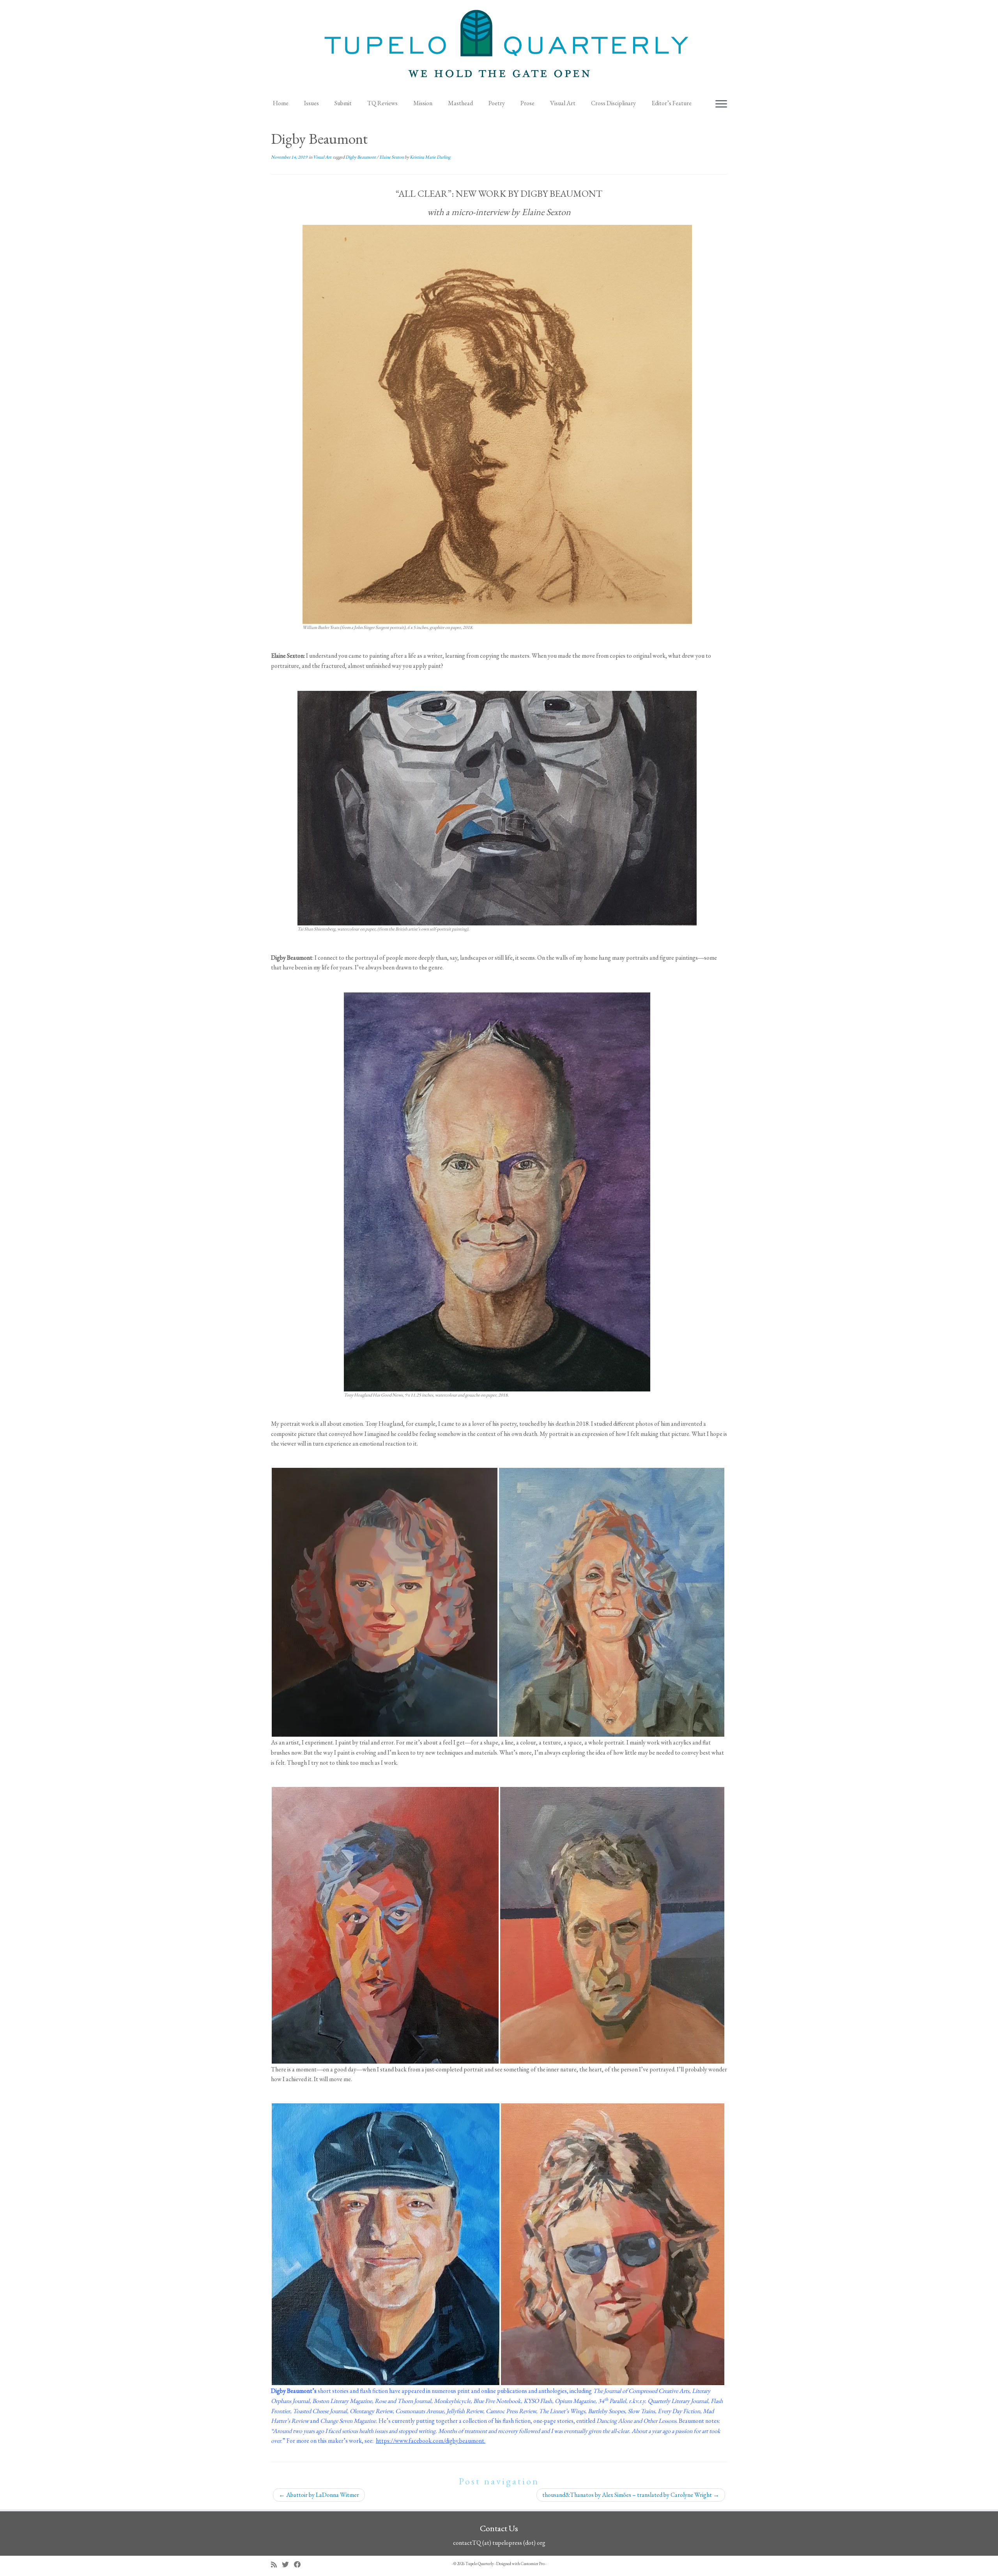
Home (281, 103)
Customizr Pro (533, 2564)
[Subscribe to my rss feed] (276, 2565)
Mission (423, 103)
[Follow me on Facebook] (300, 2565)
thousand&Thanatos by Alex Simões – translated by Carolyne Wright (631, 2495)
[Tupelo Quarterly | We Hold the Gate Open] (499, 47)
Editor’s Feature (672, 103)
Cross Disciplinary (613, 103)
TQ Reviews (382, 103)
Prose (527, 103)
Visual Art (563, 103)
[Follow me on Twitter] (288, 2565)
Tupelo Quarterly (480, 2564)
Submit (343, 103)
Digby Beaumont (361, 157)
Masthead (460, 103)
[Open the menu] (721, 104)
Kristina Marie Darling (430, 157)
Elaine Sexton (392, 157)
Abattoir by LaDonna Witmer (319, 2495)
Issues (311, 103)
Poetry (497, 103)
